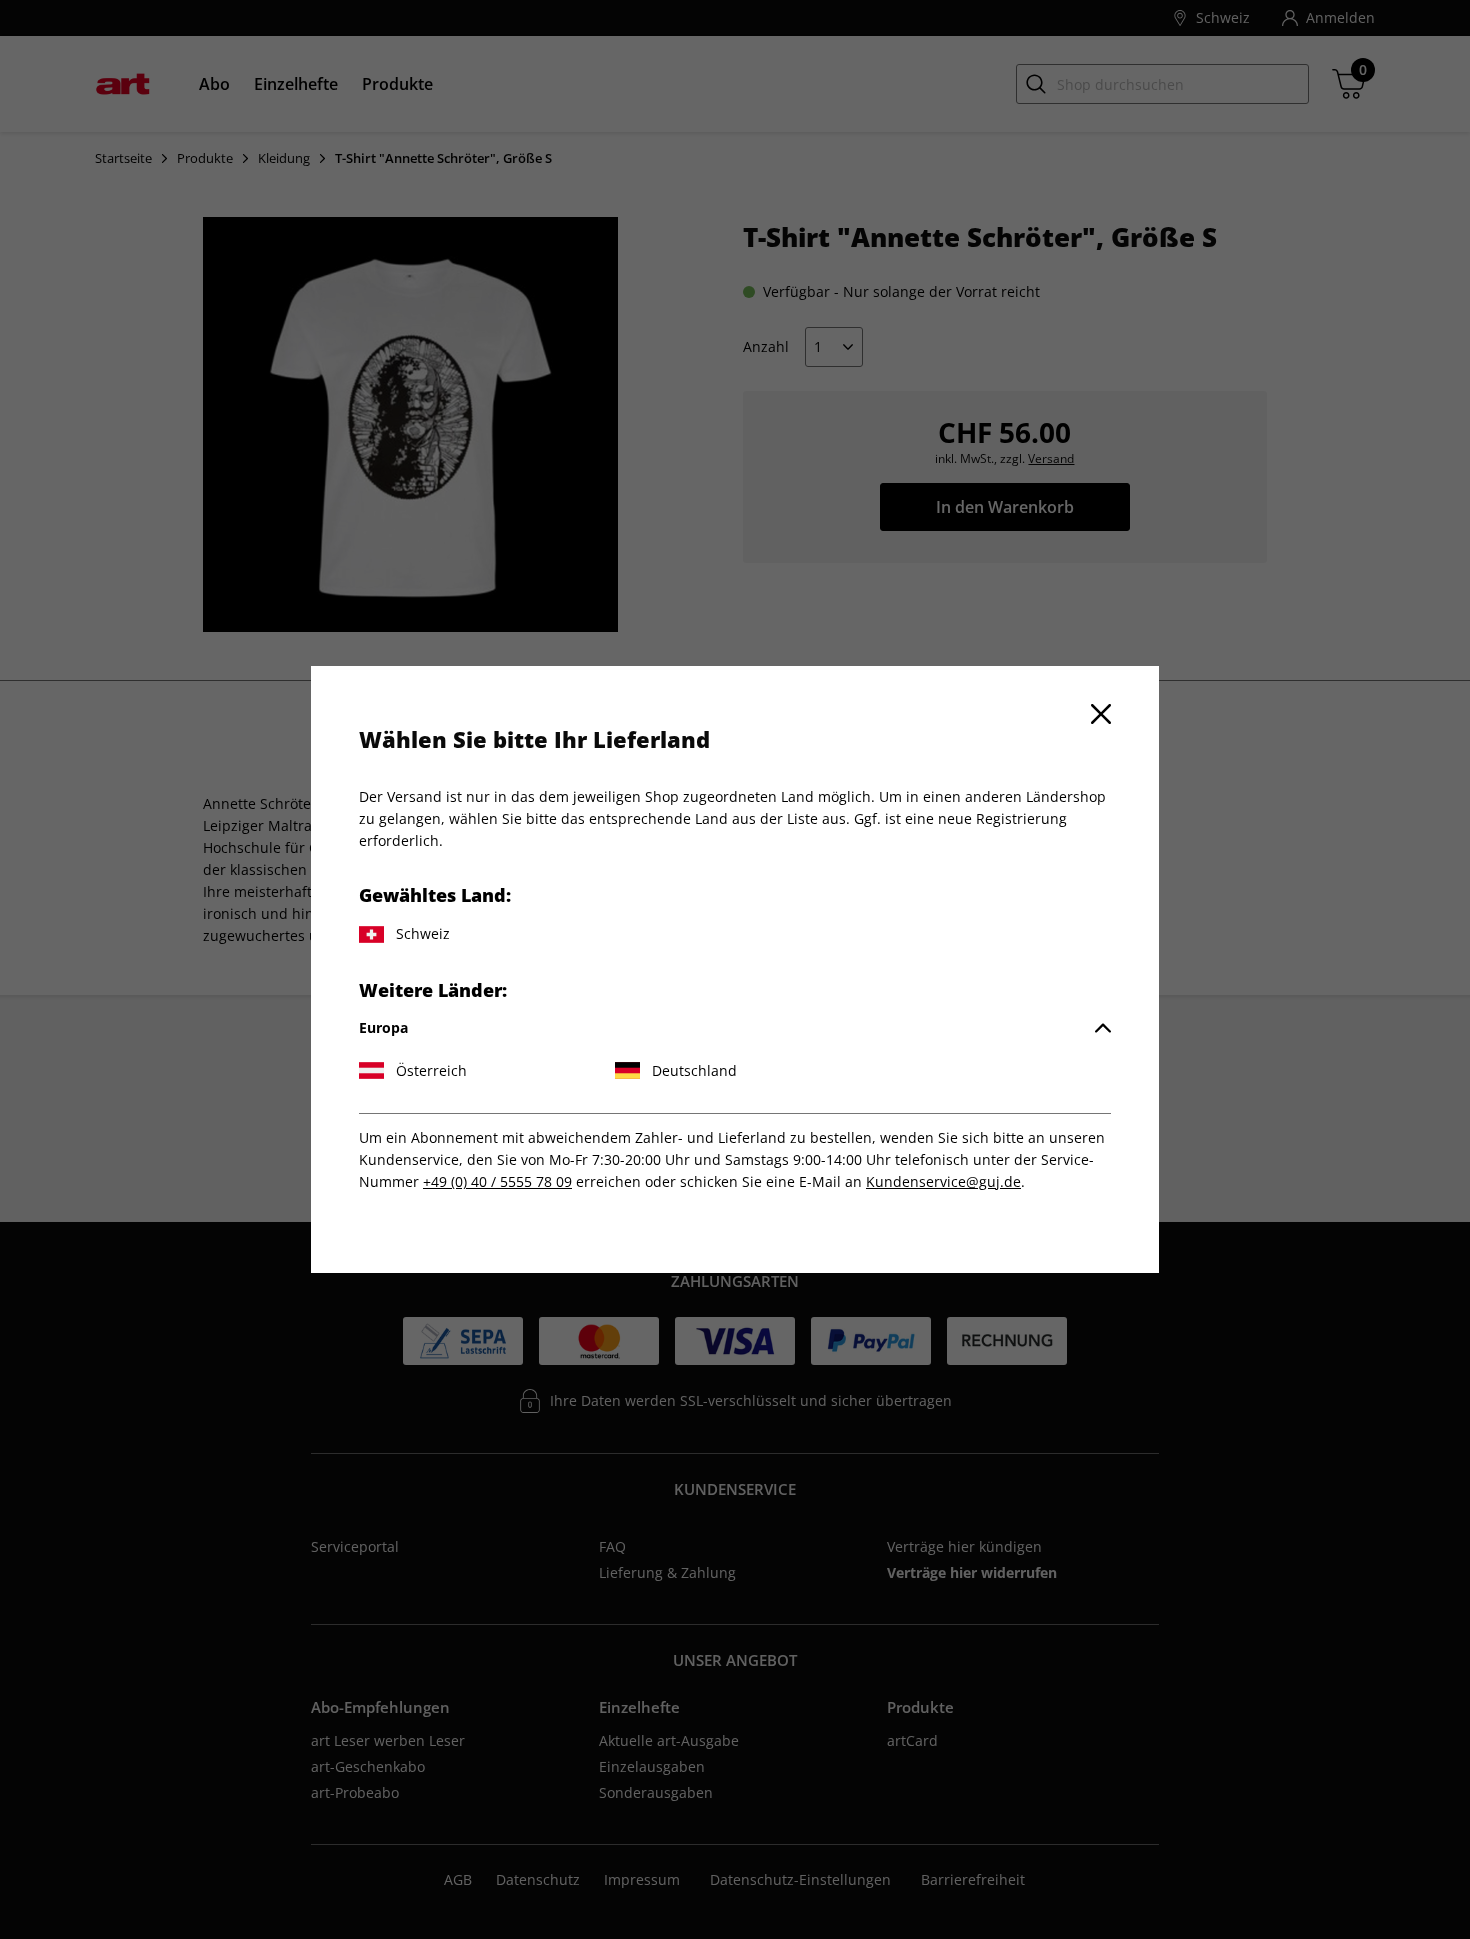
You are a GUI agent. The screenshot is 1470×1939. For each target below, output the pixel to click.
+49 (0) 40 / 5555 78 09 (497, 1181)
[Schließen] (1101, 714)
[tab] (735, 1028)
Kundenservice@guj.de (943, 1181)
